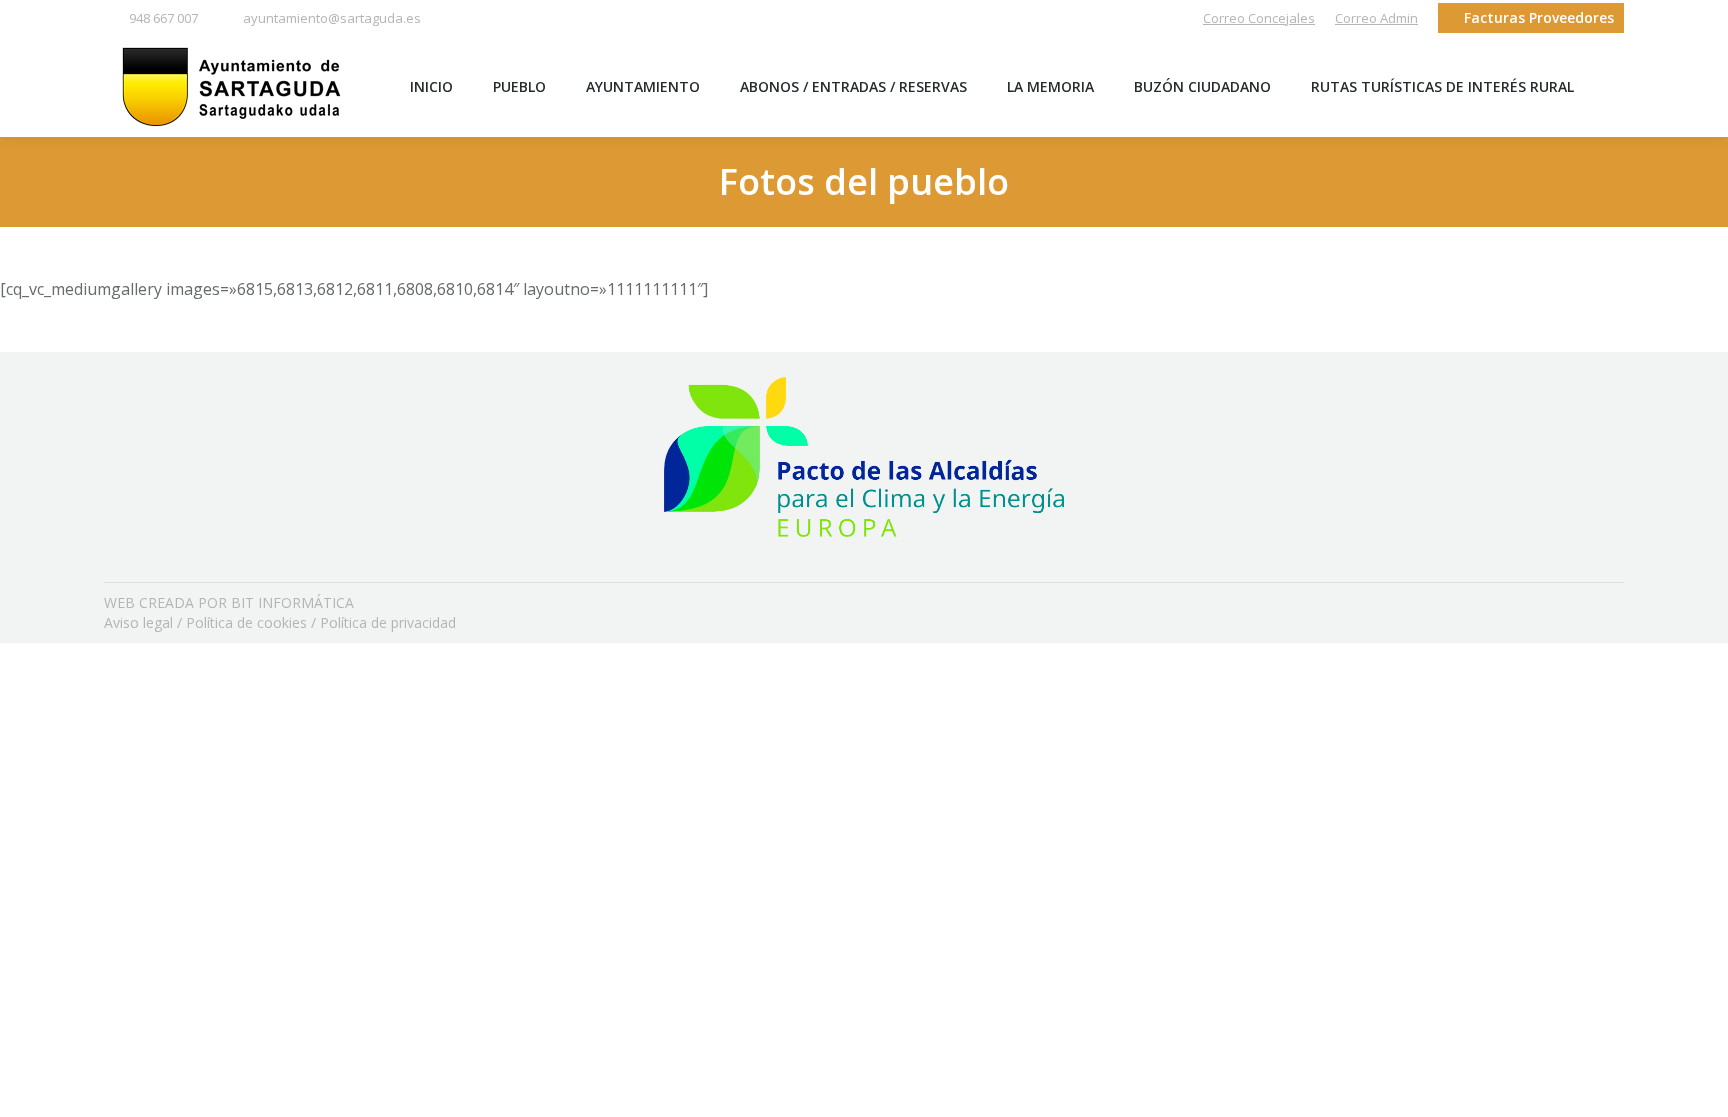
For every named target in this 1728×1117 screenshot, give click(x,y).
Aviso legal (138, 622)
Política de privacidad (388, 622)
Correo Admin (1376, 18)
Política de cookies (246, 622)
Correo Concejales (1259, 18)
